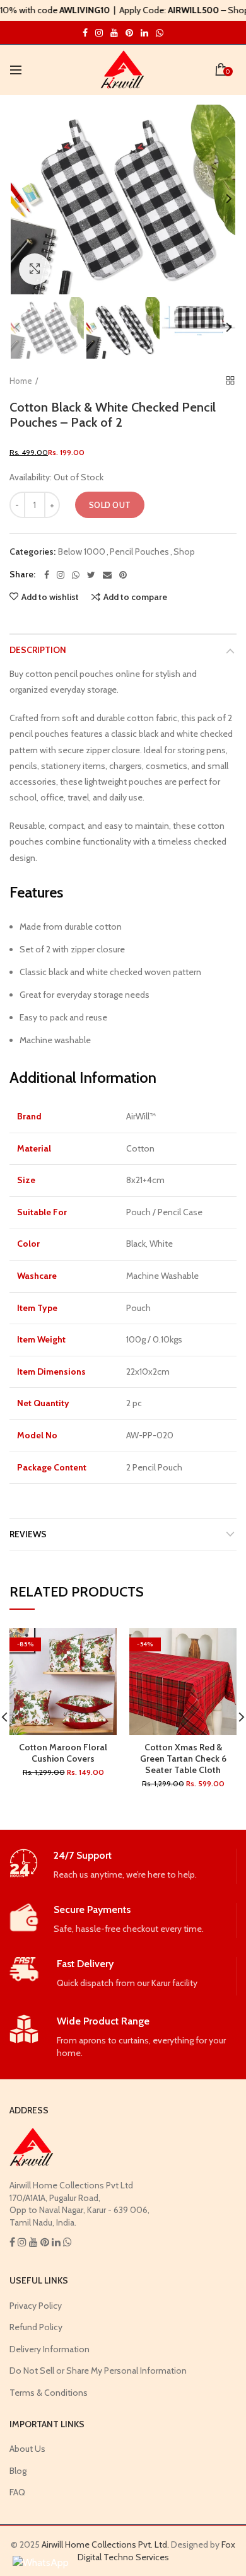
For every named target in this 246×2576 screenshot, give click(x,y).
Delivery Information (50, 2349)
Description (38, 650)
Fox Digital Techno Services (157, 2551)
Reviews (28, 1534)
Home (21, 381)
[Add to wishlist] (99, 1645)
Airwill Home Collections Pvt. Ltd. (105, 2544)
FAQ (17, 2492)
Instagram (85, 33)
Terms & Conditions (49, 2393)
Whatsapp (160, 33)
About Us (27, 2449)
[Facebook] (47, 575)
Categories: (32, 552)
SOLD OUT (110, 505)
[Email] (107, 575)
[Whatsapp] (76, 575)
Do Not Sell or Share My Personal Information (98, 2371)
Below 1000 (82, 552)
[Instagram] (61, 575)
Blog (18, 2471)
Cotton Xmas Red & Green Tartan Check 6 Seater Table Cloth (183, 1759)
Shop (184, 552)
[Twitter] (91, 575)
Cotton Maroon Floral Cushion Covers (63, 1753)
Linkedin (144, 33)
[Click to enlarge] (35, 269)
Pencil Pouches (139, 552)
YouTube (114, 33)
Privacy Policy (36, 2306)
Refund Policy (36, 2327)
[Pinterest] (123, 575)
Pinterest (129, 33)
